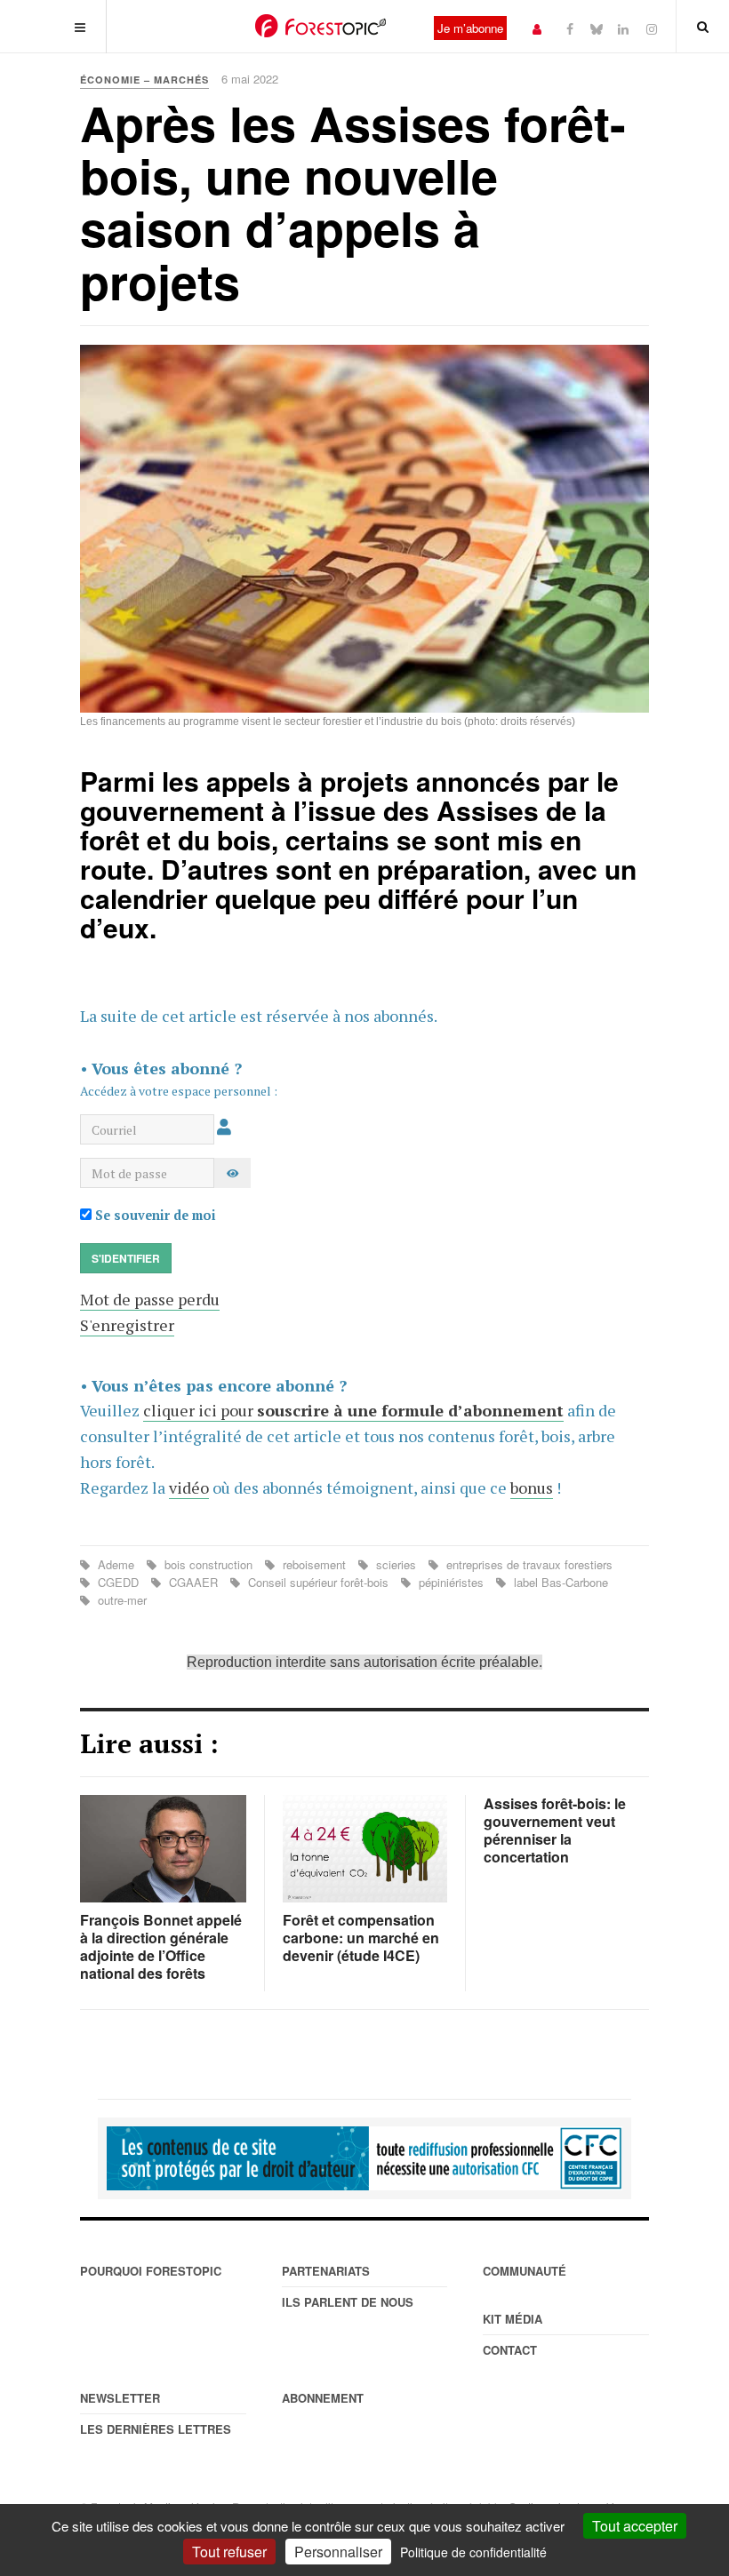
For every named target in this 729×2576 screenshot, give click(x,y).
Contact (510, 2350)
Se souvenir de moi (154, 1215)
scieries (396, 1564)
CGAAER (193, 1582)
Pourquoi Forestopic (151, 2271)
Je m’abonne (470, 28)
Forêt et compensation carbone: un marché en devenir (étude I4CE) (361, 1938)
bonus (532, 1487)
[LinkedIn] (623, 28)
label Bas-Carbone (559, 1582)
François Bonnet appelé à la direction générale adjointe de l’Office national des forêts (161, 1946)
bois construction (208, 1564)
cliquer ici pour (353, 1410)
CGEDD (118, 1582)
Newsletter (120, 2398)
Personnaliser (338, 2552)
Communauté (525, 2271)
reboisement (314, 1564)
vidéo (189, 1487)
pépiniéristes (451, 1582)
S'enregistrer (127, 1325)
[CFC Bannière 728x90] (364, 2158)
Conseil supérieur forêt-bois (318, 1582)
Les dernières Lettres (156, 2429)
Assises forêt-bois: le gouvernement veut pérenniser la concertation (555, 1830)
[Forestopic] (320, 26)
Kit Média (513, 2319)
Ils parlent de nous (348, 2302)
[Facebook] (570, 28)
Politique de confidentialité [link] (473, 2552)
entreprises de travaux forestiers (528, 1564)
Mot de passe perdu (150, 1299)
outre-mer (120, 1600)
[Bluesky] (597, 28)
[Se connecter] (537, 28)
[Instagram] (652, 28)
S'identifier (126, 1258)
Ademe (116, 1564)
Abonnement (323, 2398)
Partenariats (326, 2271)
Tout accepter (635, 2526)
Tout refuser (229, 2552)
